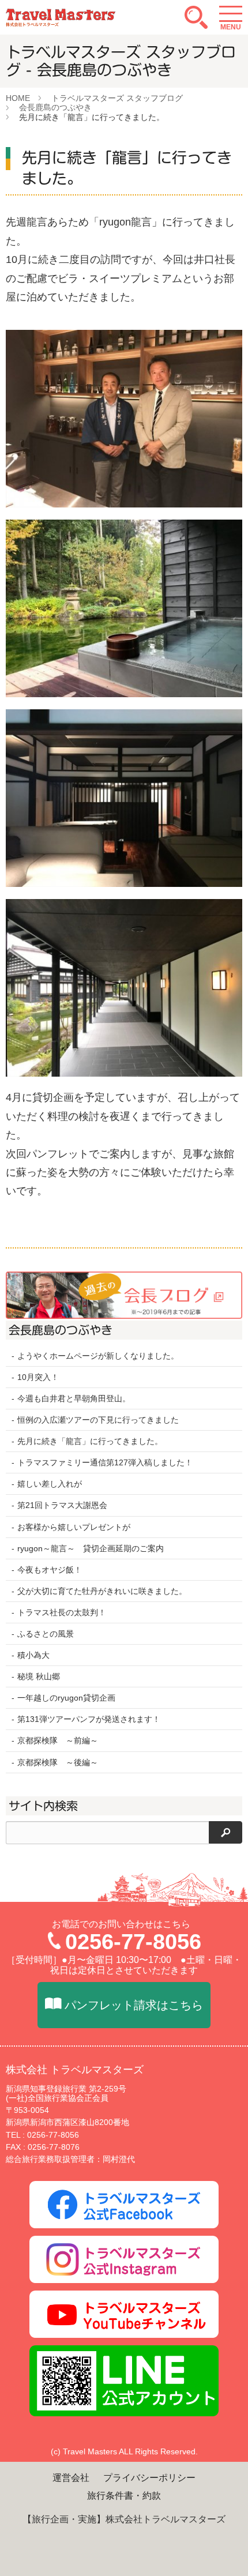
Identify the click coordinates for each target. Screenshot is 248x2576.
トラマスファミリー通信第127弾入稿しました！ (105, 1462)
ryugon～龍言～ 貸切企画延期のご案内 (91, 1548)
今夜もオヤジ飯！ (50, 1570)
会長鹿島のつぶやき (55, 107)
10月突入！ (38, 1377)
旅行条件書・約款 (124, 2496)
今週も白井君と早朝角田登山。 (74, 1398)
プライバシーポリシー (149, 2478)
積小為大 (33, 1655)
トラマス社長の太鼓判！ (62, 1612)
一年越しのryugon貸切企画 (66, 1698)
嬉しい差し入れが (50, 1484)
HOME (18, 98)
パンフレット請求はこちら (134, 2005)
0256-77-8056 (133, 1942)
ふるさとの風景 (46, 1634)
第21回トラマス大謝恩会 (62, 1505)
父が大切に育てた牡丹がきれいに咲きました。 (102, 1591)
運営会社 (71, 2478)
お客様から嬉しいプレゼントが (74, 1527)
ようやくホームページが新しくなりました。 (98, 1356)
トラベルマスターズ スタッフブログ (117, 98)
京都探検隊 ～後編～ (58, 1762)
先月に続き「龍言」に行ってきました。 (90, 1441)
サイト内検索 (43, 1806)
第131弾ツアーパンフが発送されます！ (89, 1719)
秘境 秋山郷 (39, 1676)
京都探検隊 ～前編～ (58, 1740)
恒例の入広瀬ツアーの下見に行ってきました (98, 1420)
